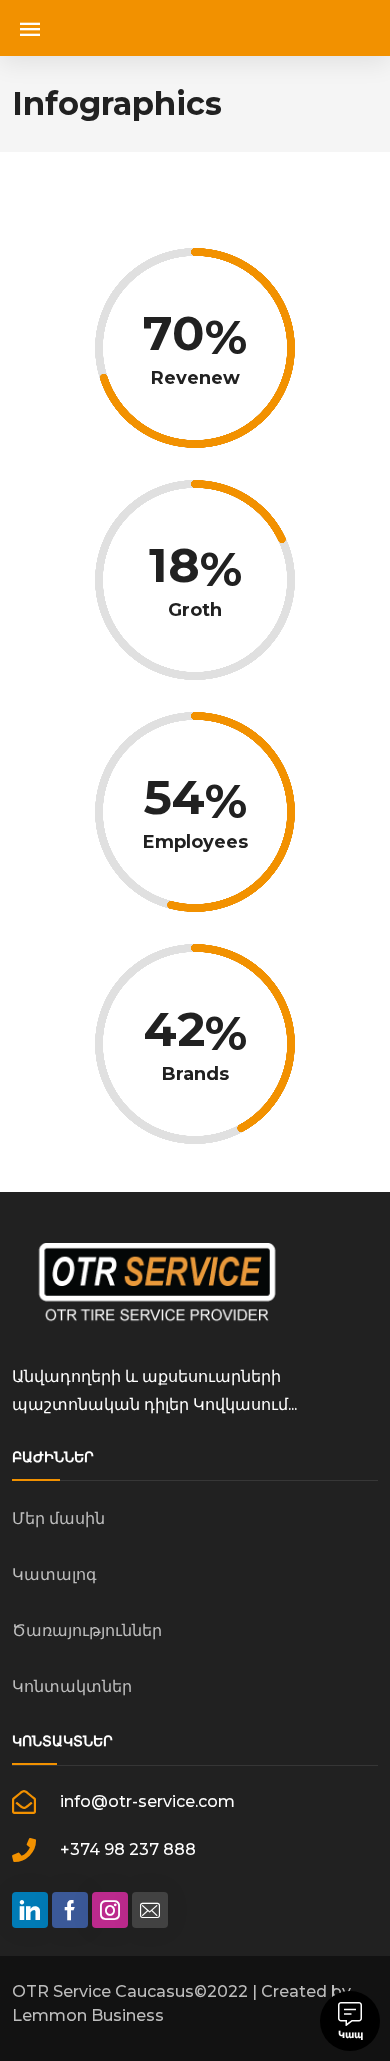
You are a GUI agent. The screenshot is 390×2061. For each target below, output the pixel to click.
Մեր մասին (58, 1518)
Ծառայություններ (87, 1630)
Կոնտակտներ (72, 1686)
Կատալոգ (54, 1574)
